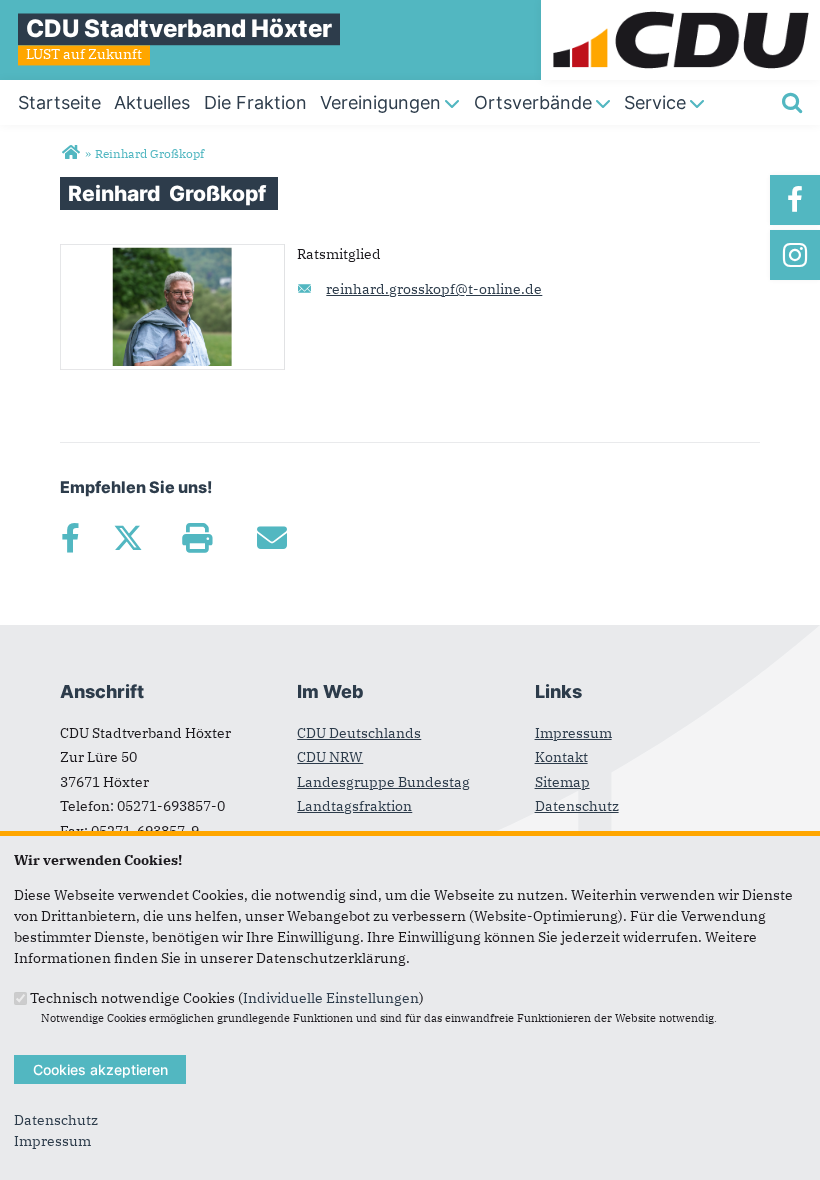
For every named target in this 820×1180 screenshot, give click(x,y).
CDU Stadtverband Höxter (179, 28)
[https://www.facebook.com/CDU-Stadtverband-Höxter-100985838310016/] (795, 200)
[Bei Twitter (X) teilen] (127, 538)
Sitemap (562, 782)
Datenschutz (577, 806)
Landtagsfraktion (354, 806)
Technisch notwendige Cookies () (227, 997)
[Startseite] (680, 10)
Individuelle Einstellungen (331, 997)
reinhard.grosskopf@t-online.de (434, 289)
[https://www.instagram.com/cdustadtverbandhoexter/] (795, 255)
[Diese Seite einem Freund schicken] (271, 538)
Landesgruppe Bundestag (383, 782)
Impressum (573, 733)
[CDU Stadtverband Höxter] (70, 153)
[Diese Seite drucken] (196, 538)
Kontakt (561, 757)
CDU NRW (330, 757)
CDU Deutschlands (359, 733)
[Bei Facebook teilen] (70, 538)
